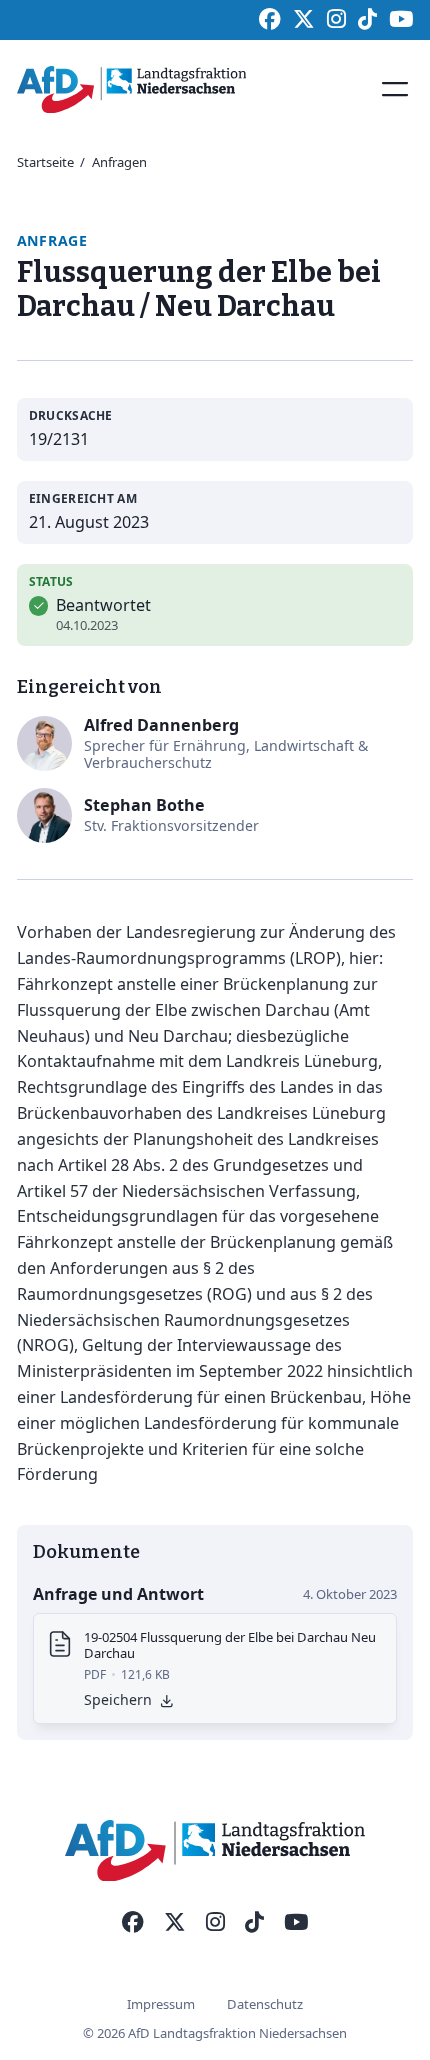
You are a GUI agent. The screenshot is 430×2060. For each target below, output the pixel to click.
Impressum (161, 2004)
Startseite (45, 162)
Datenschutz (265, 2004)
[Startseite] (132, 89)
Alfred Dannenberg (161, 725)
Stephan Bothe (144, 805)
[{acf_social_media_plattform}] (133, 1923)
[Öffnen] (395, 89)
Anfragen (119, 162)
